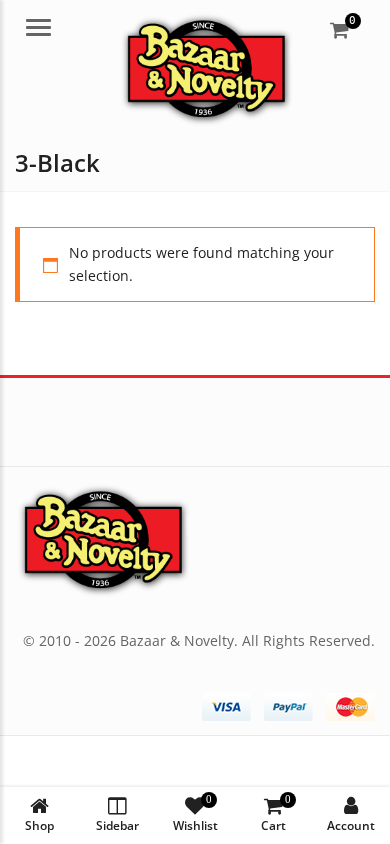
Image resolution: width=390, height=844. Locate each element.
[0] (339, 30)
